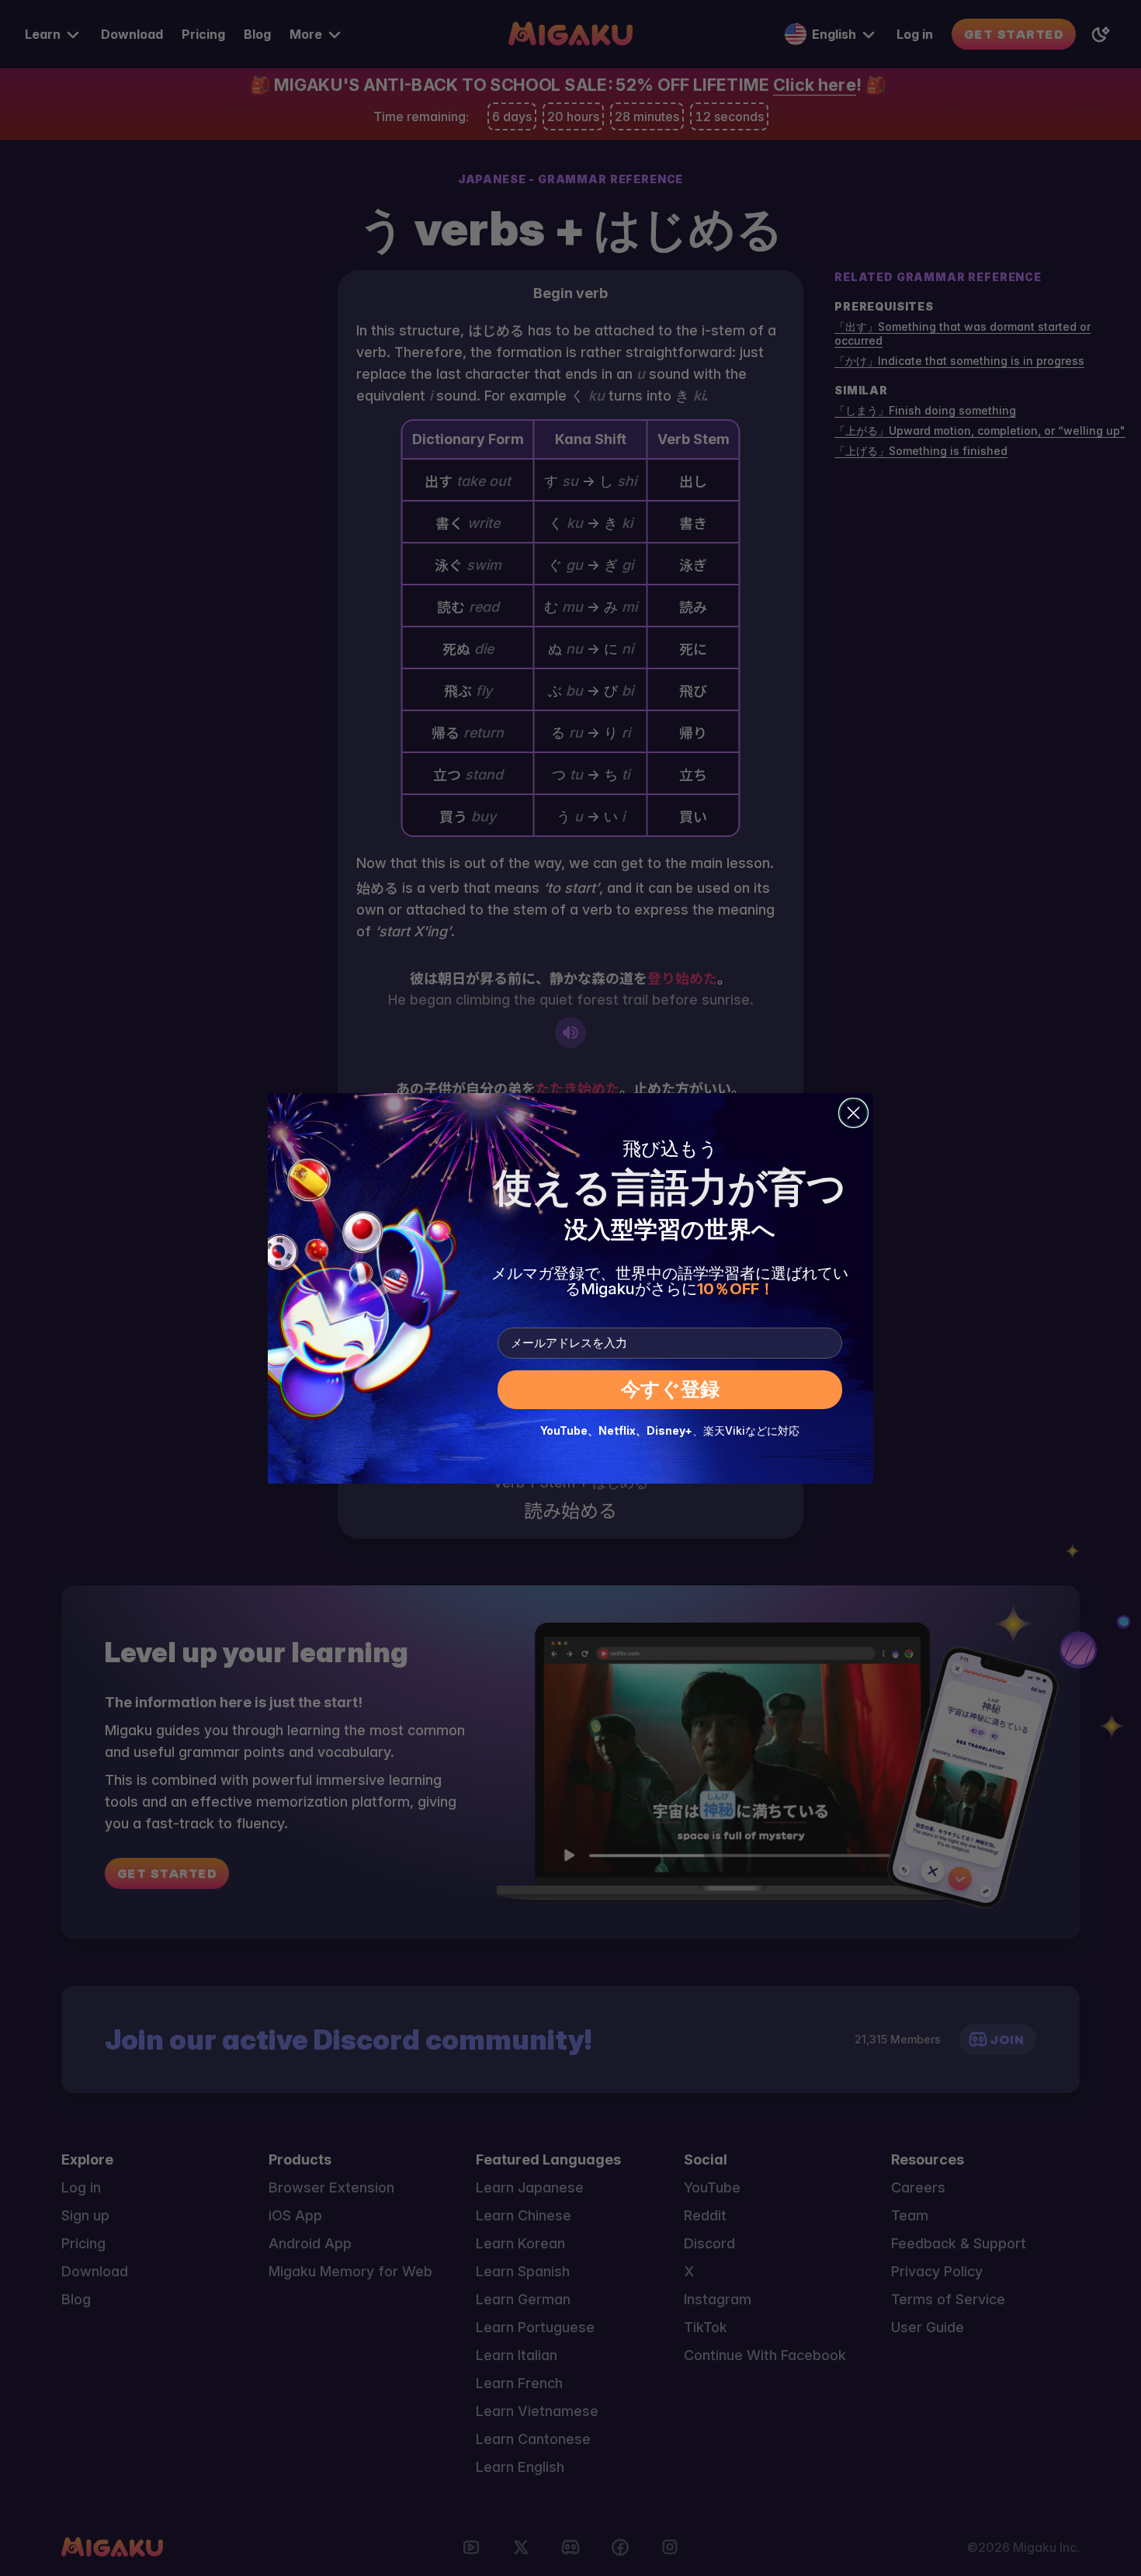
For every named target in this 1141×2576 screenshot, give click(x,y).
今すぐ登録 (670, 1389)
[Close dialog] (853, 1113)
